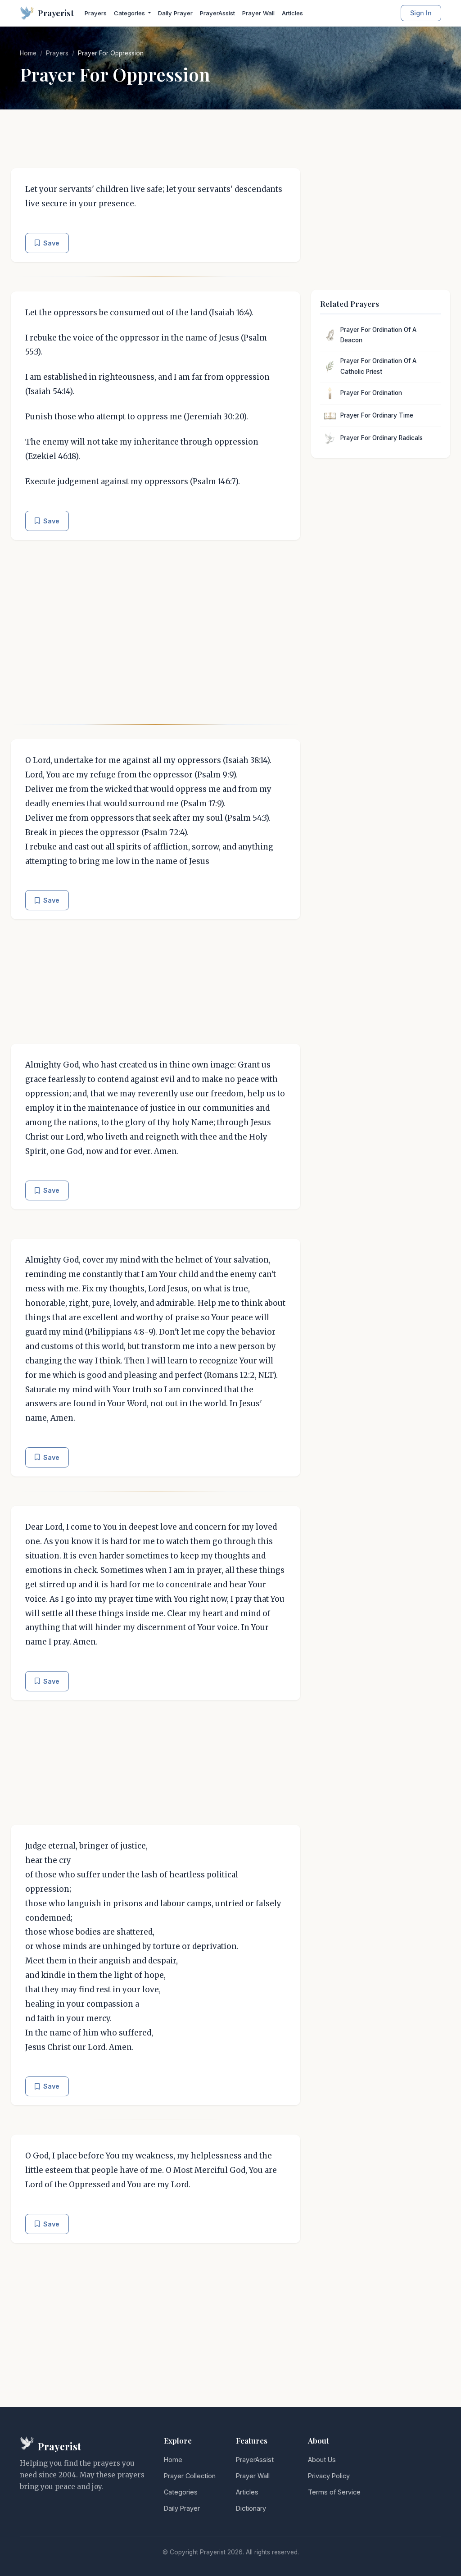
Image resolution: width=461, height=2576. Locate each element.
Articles (292, 13)
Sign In (421, 13)
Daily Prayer (175, 13)
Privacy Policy (329, 2476)
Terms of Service (334, 2492)
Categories (181, 2492)
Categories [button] (130, 13)
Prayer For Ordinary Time (377, 415)
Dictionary (251, 2508)
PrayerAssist (217, 13)
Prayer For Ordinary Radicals (382, 438)
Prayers (96, 13)
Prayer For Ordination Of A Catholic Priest (378, 366)
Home (28, 53)
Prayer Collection (190, 2476)
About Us (322, 2460)
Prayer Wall (258, 13)
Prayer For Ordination (371, 393)
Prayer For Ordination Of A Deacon (378, 335)
